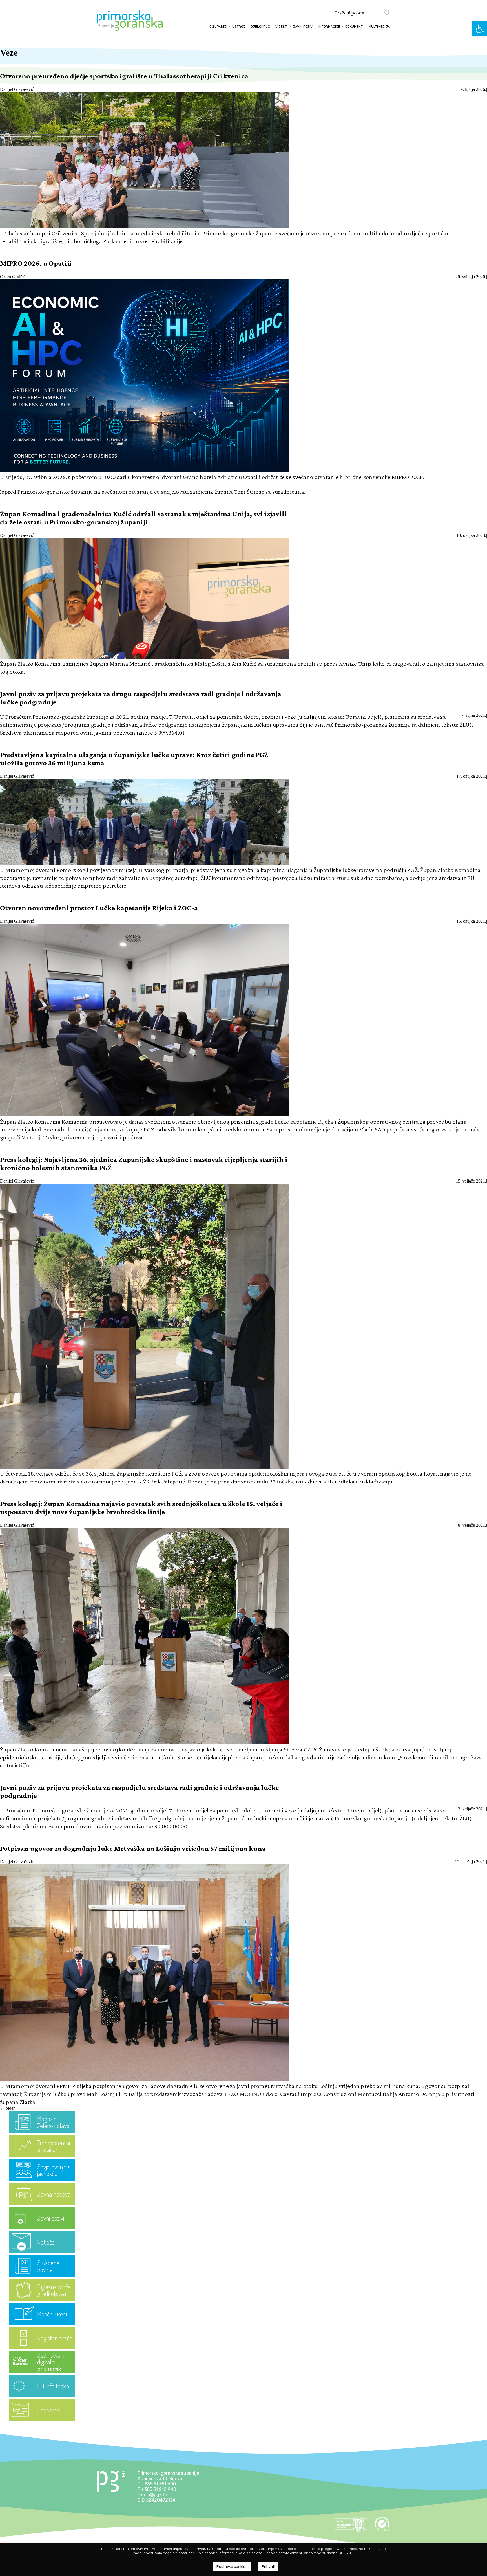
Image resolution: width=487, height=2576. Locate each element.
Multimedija (379, 27)
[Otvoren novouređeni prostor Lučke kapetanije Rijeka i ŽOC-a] (144, 1115)
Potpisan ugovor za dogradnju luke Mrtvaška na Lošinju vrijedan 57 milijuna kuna (133, 1848)
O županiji (218, 27)
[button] (480, 29)
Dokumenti (354, 27)
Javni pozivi (303, 27)
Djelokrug (260, 27)
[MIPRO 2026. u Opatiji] (144, 470)
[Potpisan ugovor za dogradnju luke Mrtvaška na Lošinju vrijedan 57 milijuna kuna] (144, 2079)
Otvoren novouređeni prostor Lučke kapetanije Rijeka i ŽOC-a (99, 908)
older (7, 2108)
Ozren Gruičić (13, 277)
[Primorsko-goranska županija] (130, 29)
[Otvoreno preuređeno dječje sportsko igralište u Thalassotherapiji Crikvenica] (144, 227)
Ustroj (239, 27)
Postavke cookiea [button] (232, 2567)
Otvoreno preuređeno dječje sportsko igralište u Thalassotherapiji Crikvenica (124, 76)
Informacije (329, 27)
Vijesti (282, 27)
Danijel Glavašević (17, 89)
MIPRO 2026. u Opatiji (36, 263)
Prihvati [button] (268, 2567)
